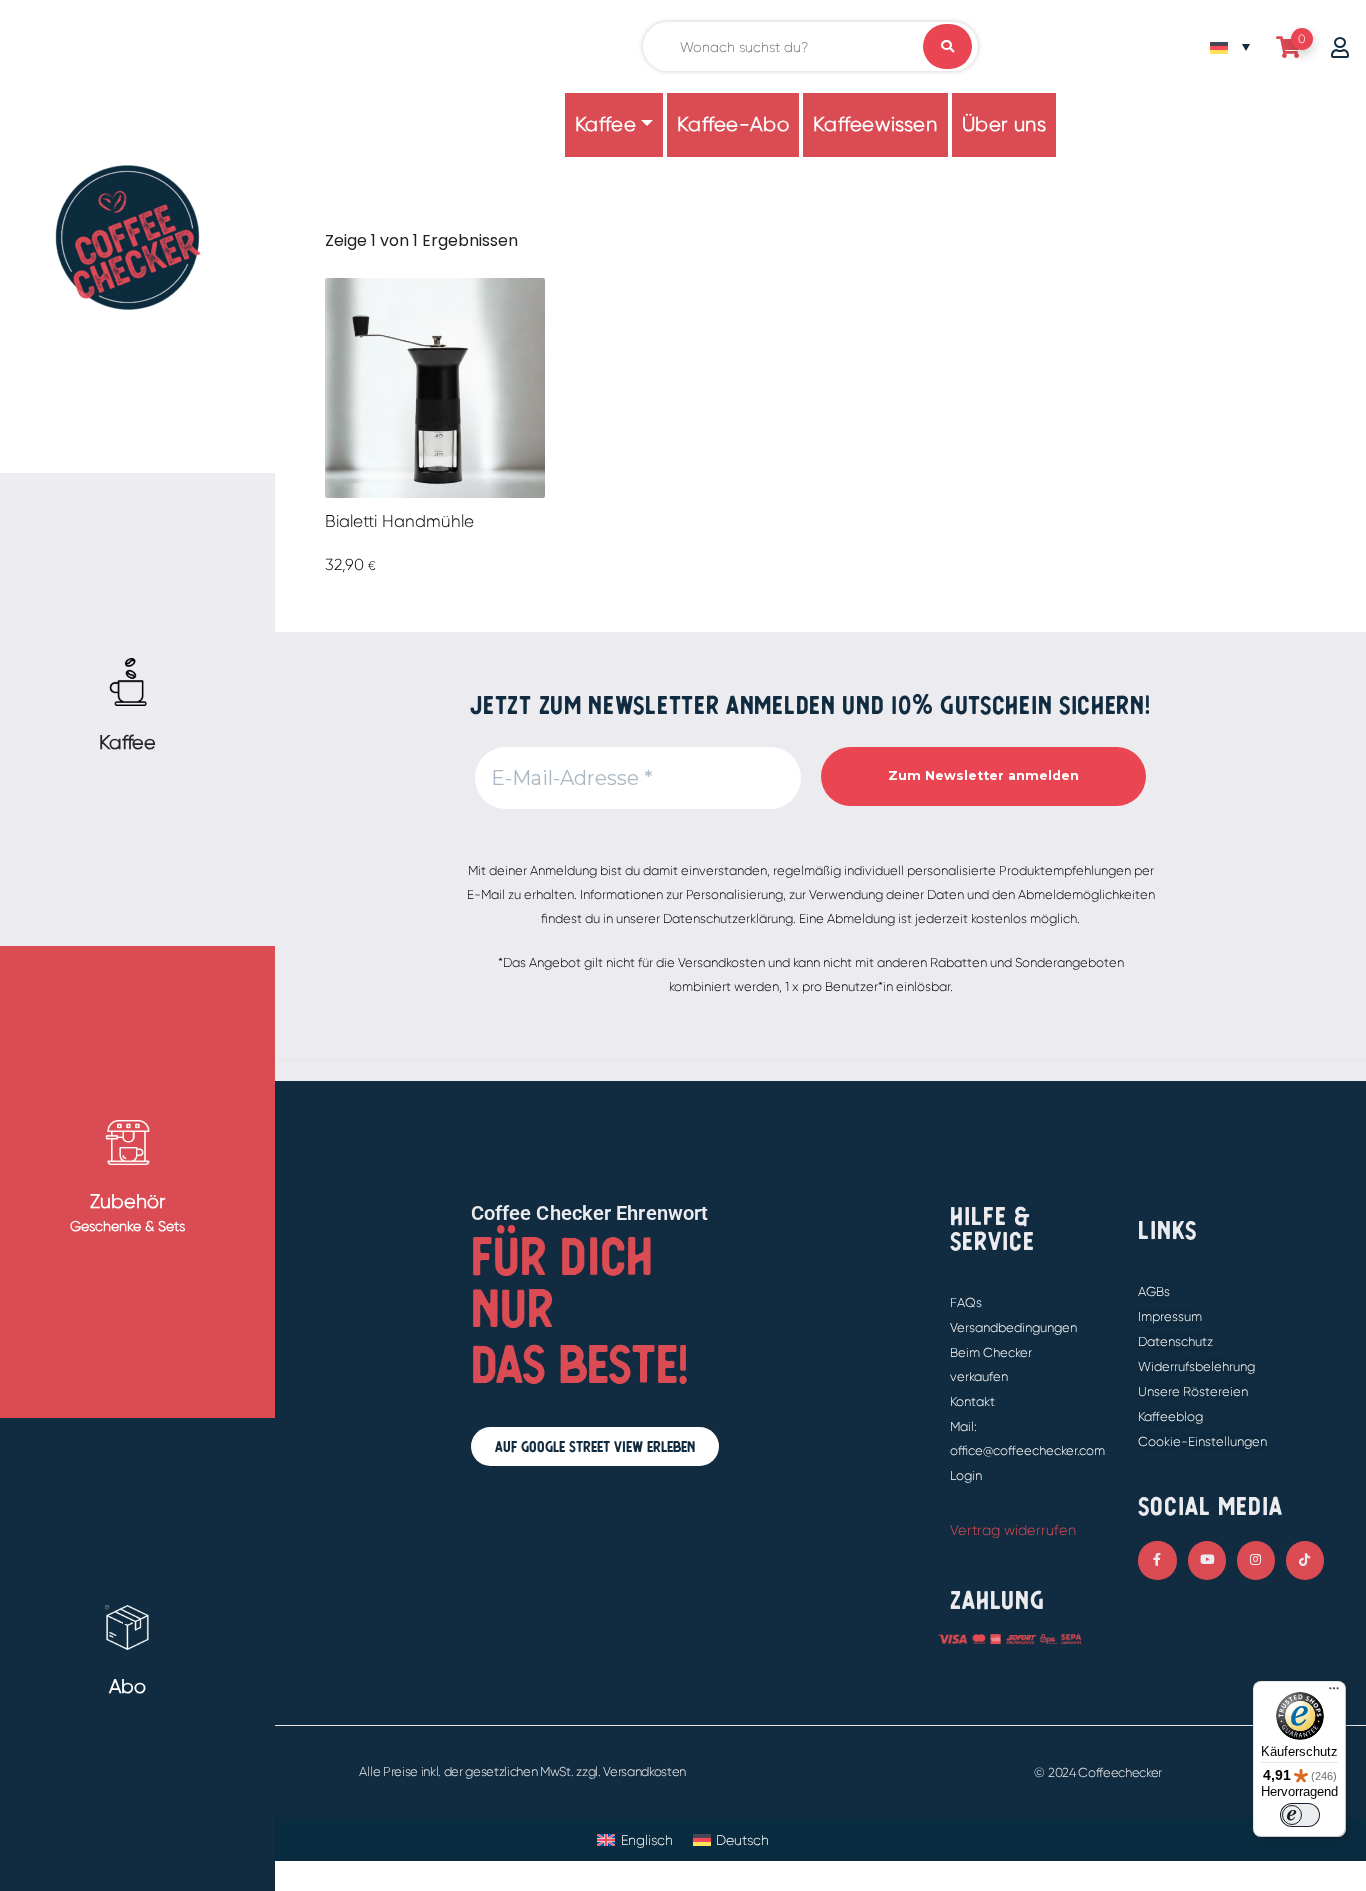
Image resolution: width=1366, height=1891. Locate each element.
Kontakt (972, 1401)
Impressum (1170, 1316)
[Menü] (1334, 1693)
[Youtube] (1207, 1560)
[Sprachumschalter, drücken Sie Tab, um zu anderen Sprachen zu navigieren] (1230, 46)
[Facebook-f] (1157, 1560)
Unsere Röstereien (1193, 1391)
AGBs (1154, 1291)
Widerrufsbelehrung (1196, 1366)
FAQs (966, 1302)
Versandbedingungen (1013, 1327)
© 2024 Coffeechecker (1098, 1772)
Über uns (1004, 124)
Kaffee (606, 124)
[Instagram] (1256, 1560)
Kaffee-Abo (733, 124)
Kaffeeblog (1170, 1416)
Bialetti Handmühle (399, 521)
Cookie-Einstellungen (1202, 1441)
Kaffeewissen (875, 124)
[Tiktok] (1305, 1560)
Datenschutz (1175, 1341)
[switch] (1300, 1815)
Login (966, 1475)
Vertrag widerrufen (1013, 1530)
